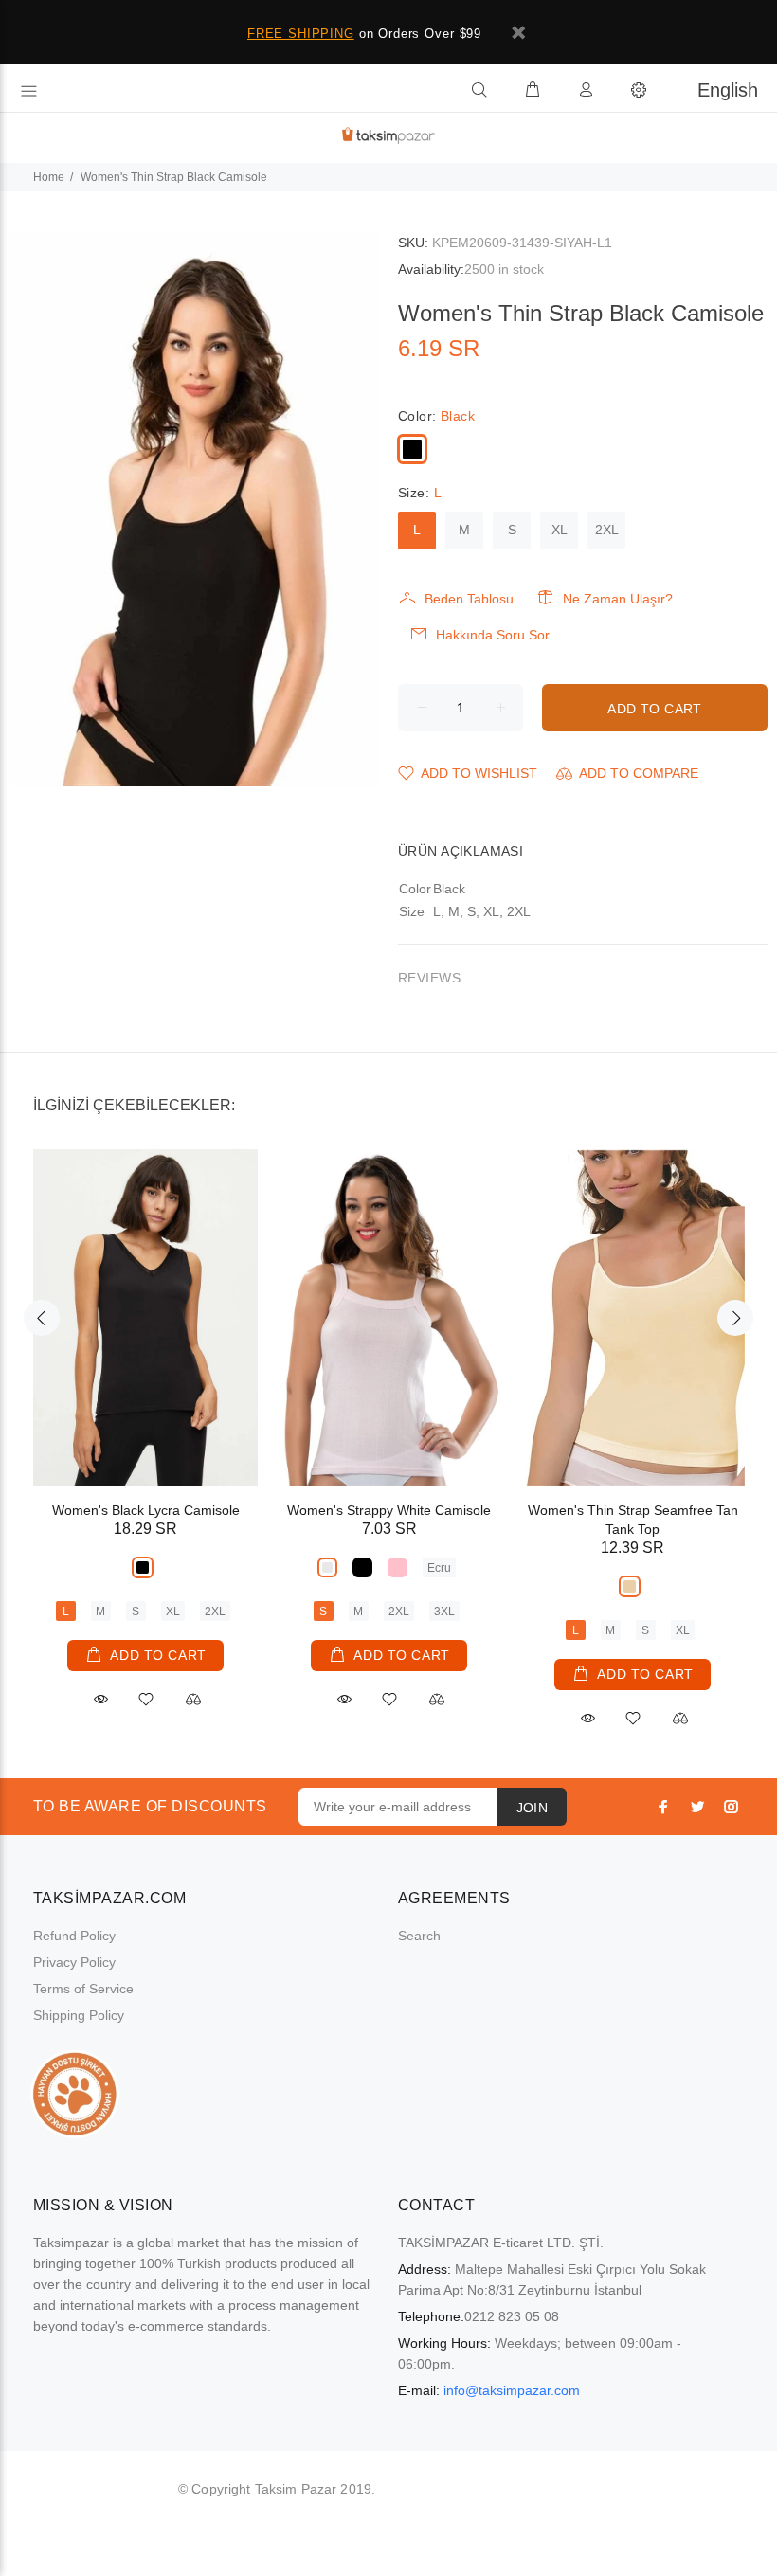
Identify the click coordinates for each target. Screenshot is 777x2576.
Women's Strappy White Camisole (389, 1510)
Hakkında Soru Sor (493, 635)
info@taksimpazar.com (512, 2390)
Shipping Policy (79, 2015)
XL (560, 530)
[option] (145, 1412)
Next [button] (735, 1318)
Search (419, 1936)
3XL (444, 1612)
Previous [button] (42, 1318)
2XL (607, 530)
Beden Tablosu (469, 599)
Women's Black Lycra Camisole (146, 1510)
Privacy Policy (74, 1962)
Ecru (439, 1568)
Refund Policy (74, 1936)
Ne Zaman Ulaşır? (618, 599)
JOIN (533, 1808)
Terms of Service (83, 1989)
